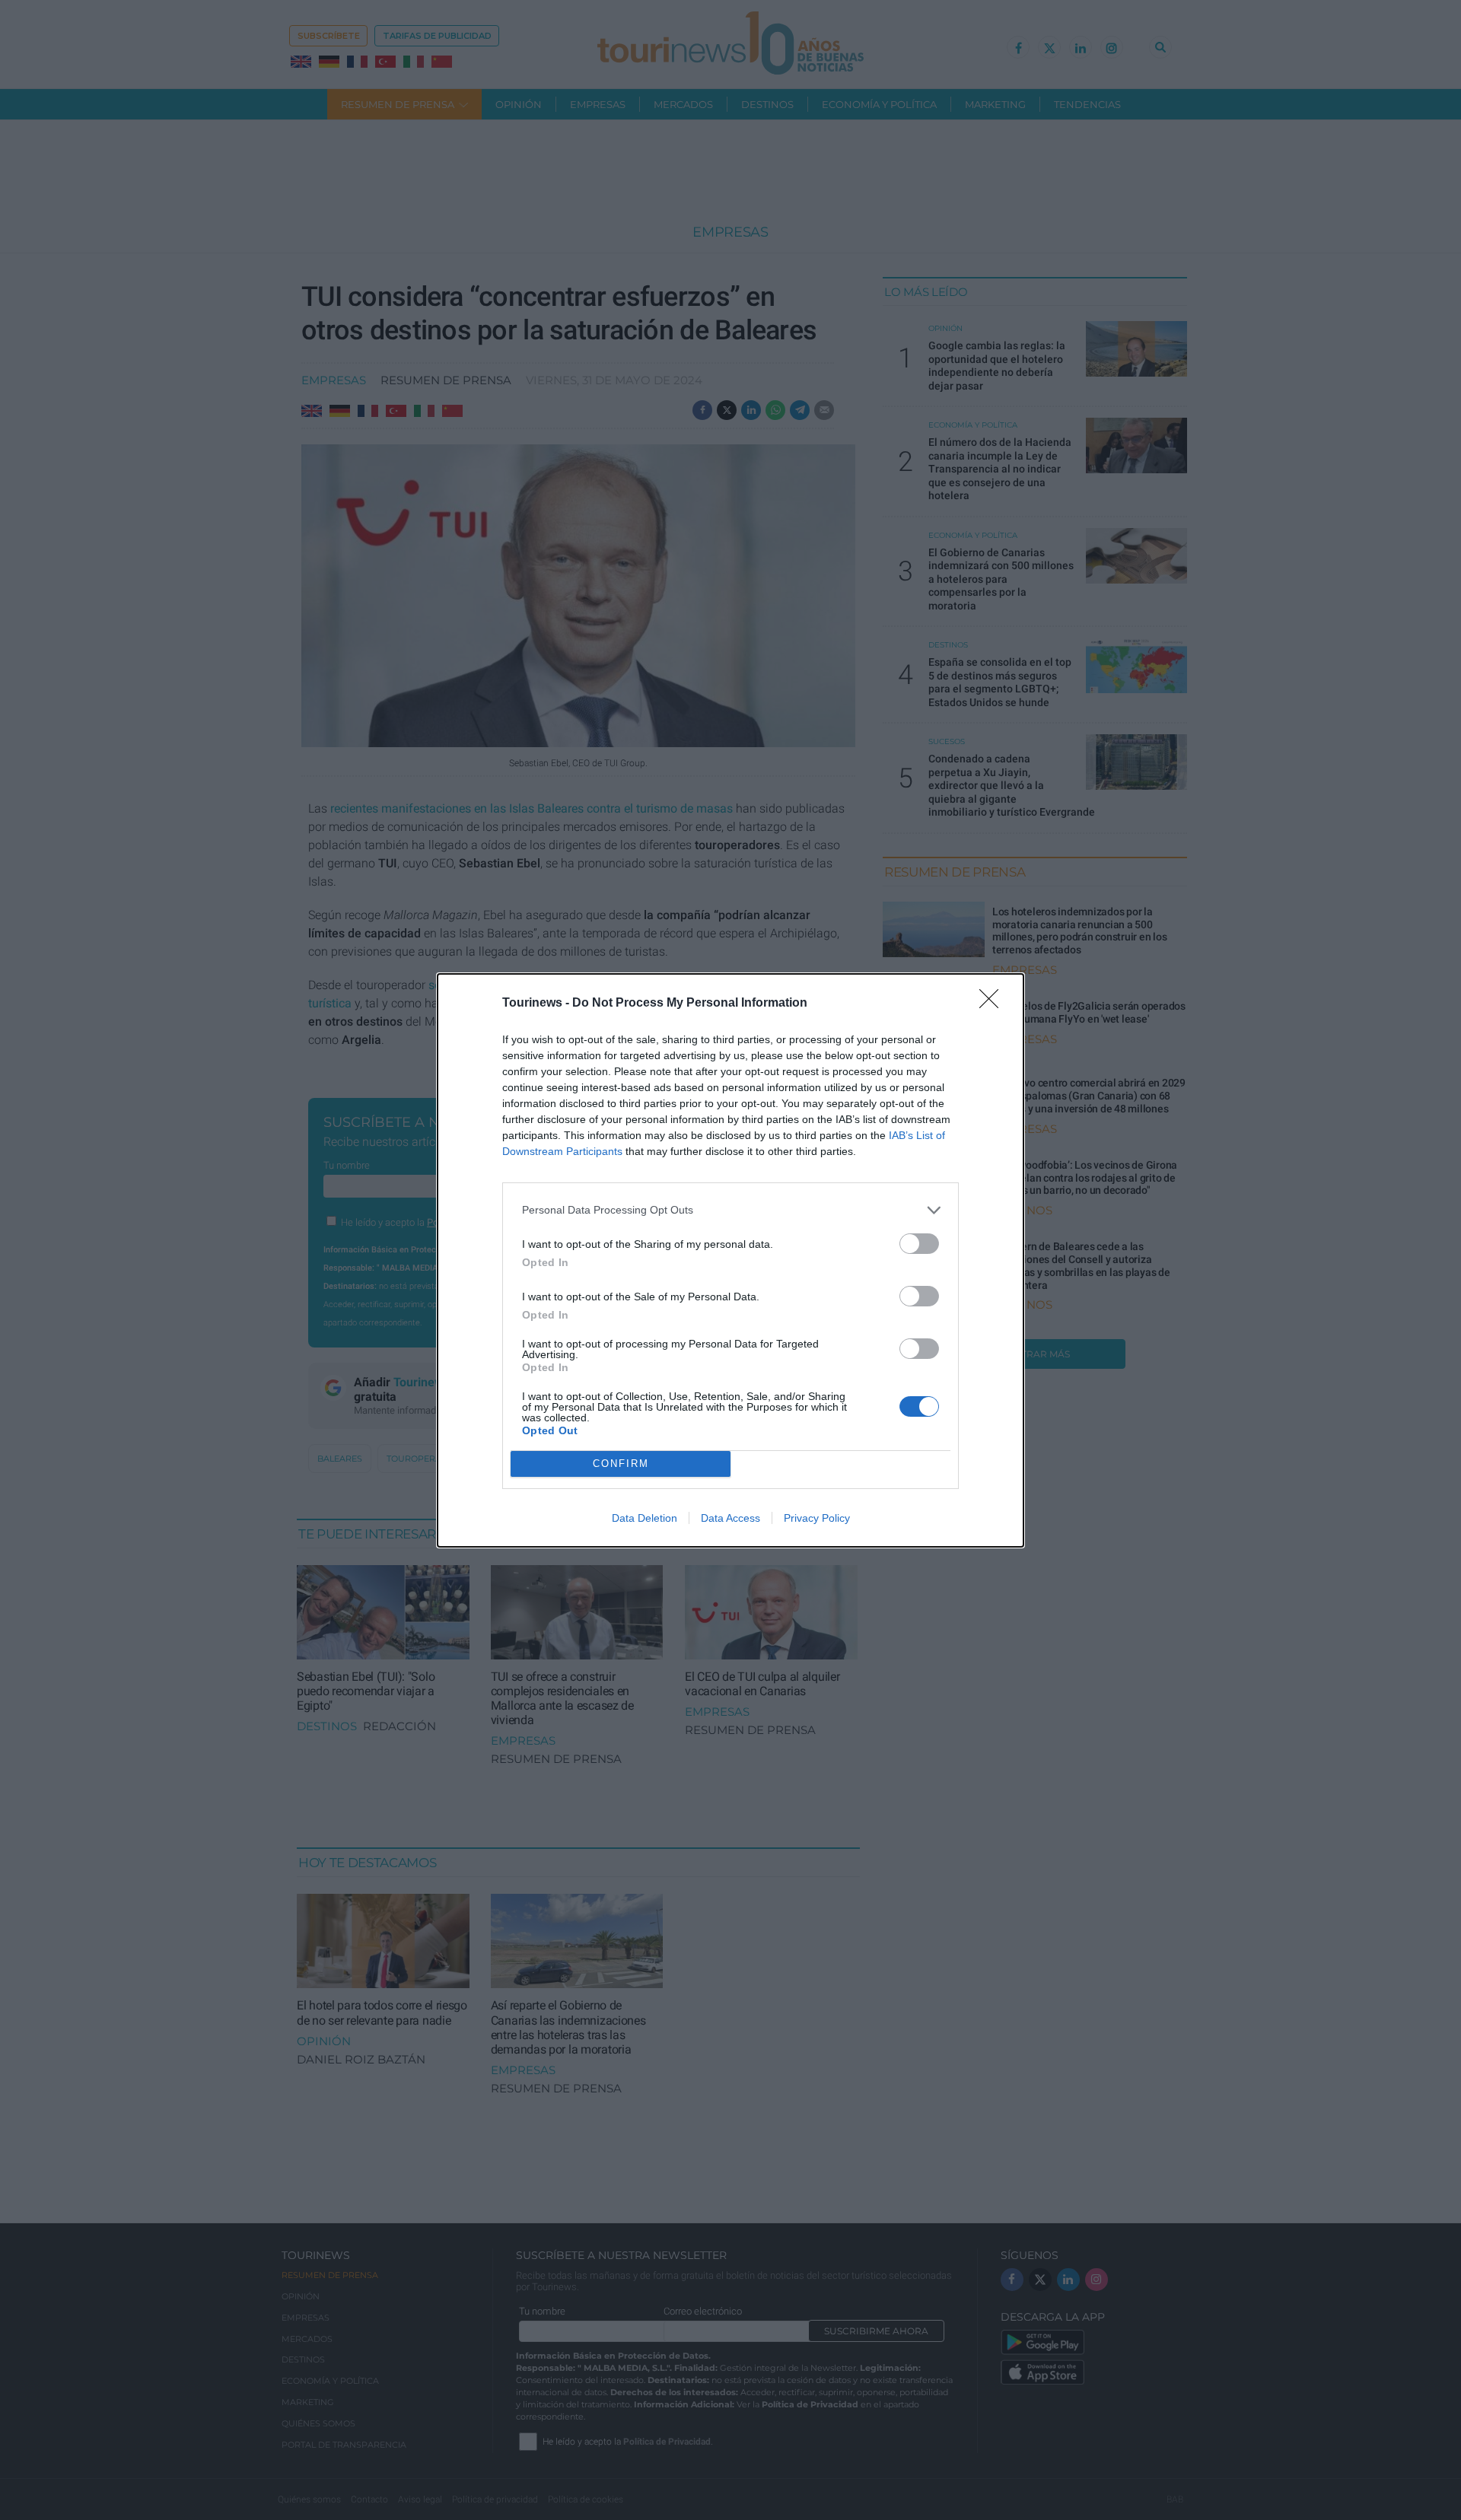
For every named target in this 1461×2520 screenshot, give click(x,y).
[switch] (919, 1244)
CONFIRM (621, 1464)
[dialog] (730, 1260)
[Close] (994, 1004)
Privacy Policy (817, 1518)
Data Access (730, 1518)
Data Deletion (645, 1518)
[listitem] (730, 1210)
